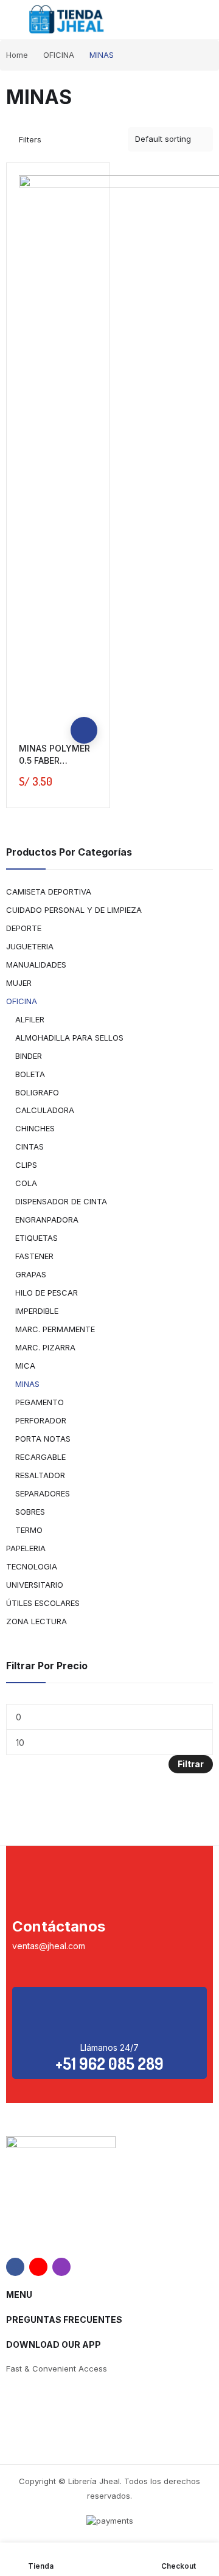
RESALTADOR (40, 1475)
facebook (15, 2267)
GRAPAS (31, 1274)
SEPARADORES (43, 1493)
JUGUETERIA (30, 946)
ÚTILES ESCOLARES (43, 1603)
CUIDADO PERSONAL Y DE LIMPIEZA (74, 910)
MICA (25, 1366)
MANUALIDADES (36, 965)
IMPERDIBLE (37, 1311)
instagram (61, 2267)
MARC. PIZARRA (45, 1347)
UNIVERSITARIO (35, 1585)
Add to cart (84, 730)
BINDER (29, 1056)
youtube (38, 2267)
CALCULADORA (45, 1110)
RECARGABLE (40, 1457)
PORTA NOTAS (43, 1439)
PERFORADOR (41, 1420)
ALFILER (30, 1019)
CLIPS (26, 1165)
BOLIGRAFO (37, 1092)
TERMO (29, 1530)
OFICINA (22, 1001)
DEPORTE (24, 928)
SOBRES (30, 1512)
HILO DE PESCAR (47, 1293)
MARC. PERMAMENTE (55, 1329)
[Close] (205, 819)
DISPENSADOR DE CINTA (61, 1201)
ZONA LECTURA (36, 1621)
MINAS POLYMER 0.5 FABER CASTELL (54, 760)
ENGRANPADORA (47, 1220)
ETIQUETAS (36, 1238)
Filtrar (191, 1764)
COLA (26, 1183)
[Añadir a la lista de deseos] (84, 703)
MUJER (19, 983)
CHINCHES (35, 1128)
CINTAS (30, 1147)
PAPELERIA (26, 1548)
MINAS (27, 1384)
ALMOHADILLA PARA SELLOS (69, 1038)
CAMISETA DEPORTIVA (49, 892)
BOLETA (30, 1074)
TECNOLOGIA (32, 1566)
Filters (30, 139)
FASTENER (34, 1256)
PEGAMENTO (40, 1402)
